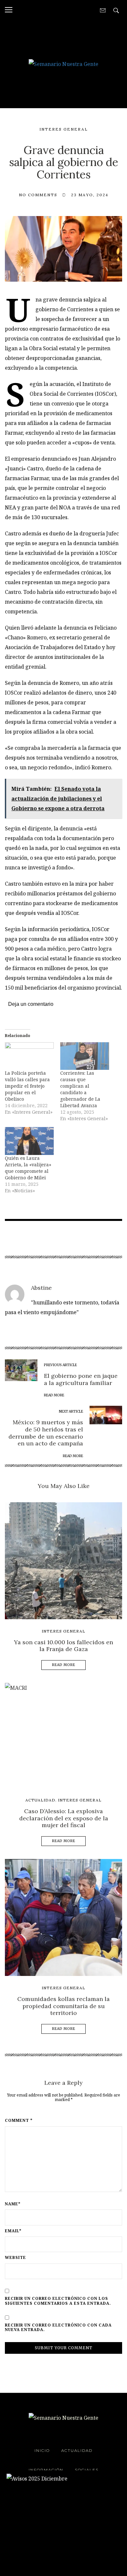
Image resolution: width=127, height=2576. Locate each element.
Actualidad (40, 1800)
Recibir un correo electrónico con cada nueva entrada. (58, 2328)
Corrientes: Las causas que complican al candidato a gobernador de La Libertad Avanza (80, 1089)
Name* (13, 2204)
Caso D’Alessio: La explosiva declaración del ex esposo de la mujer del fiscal (64, 1818)
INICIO (42, 2450)
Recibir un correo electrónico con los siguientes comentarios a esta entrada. (58, 2301)
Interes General (64, 129)
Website (15, 2258)
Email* (13, 2231)
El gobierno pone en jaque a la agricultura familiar (81, 1379)
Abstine (41, 1288)
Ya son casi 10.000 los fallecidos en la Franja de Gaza (63, 1646)
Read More (64, 1665)
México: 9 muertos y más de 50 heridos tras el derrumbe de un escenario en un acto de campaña (46, 1433)
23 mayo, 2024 (90, 195)
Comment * (19, 2121)
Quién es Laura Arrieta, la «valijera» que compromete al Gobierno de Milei (28, 1168)
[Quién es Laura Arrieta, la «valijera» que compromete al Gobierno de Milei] (29, 1141)
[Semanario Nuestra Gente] (63, 63)
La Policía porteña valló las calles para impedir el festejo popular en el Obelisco (27, 1086)
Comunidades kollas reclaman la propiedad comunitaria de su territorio (63, 2006)
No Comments (38, 195)
